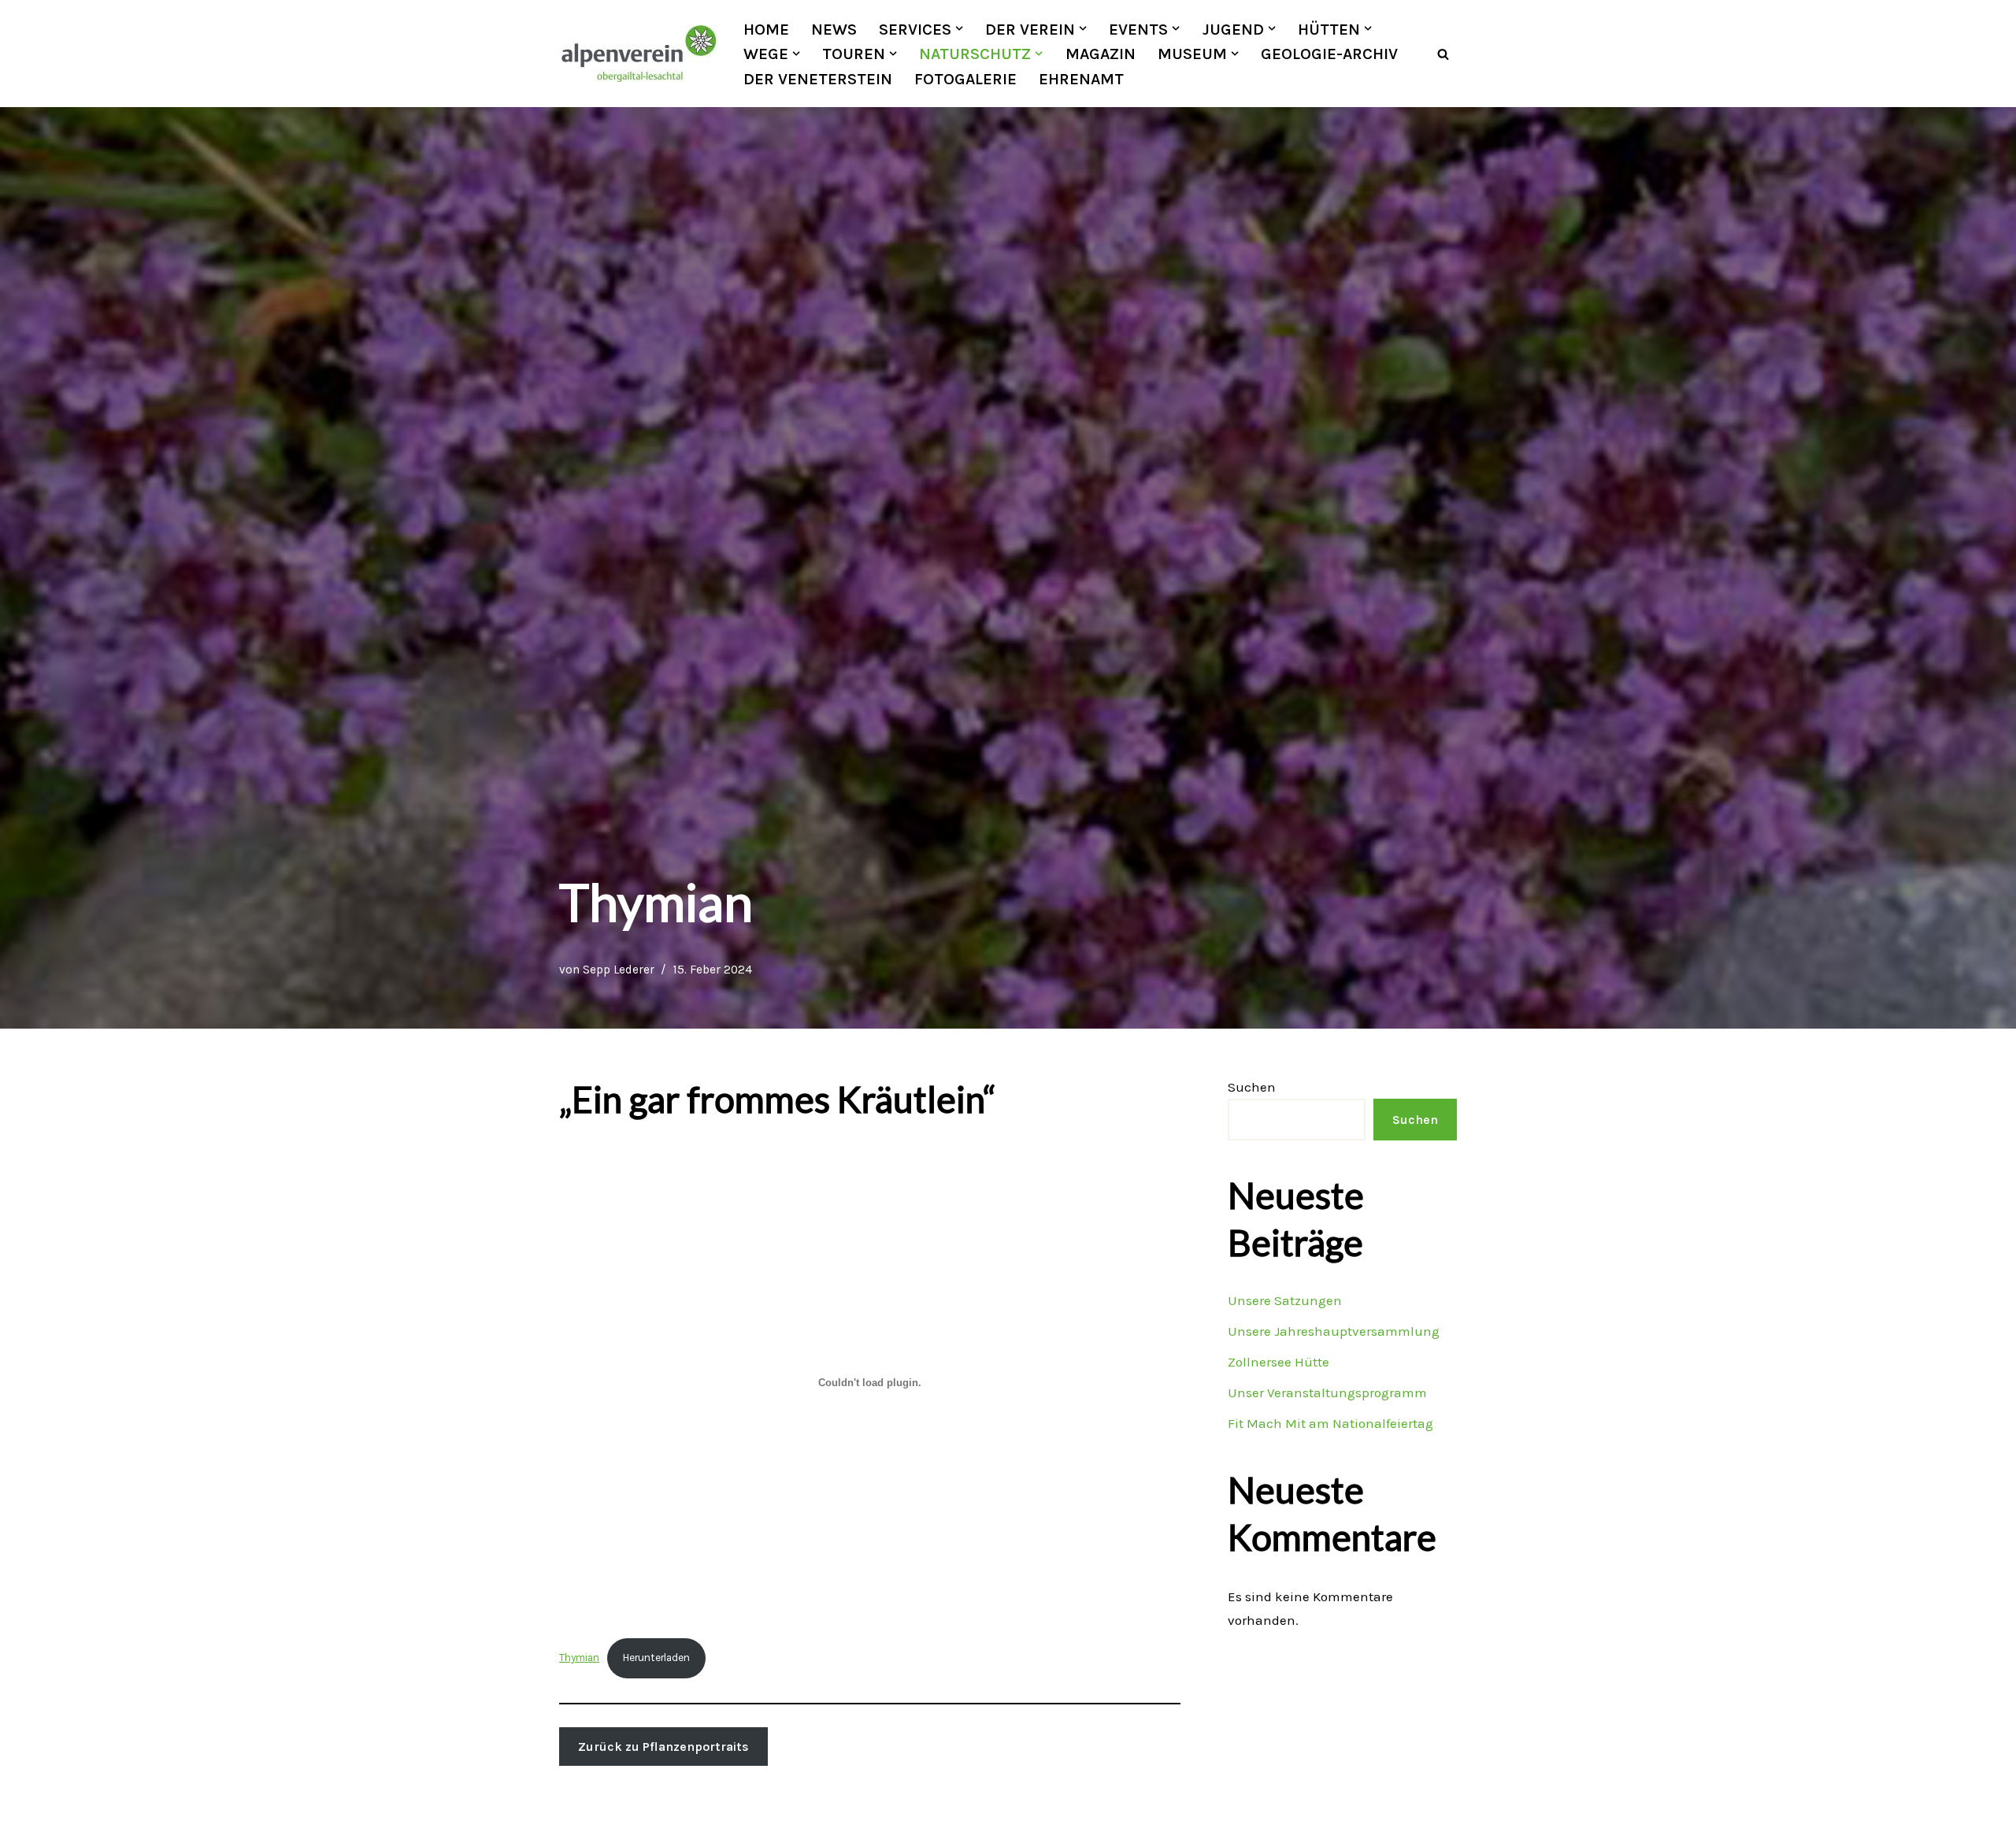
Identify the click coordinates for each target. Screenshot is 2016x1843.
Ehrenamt (1081, 79)
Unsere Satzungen (1285, 1300)
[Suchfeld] (1443, 54)
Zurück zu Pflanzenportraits (663, 1747)
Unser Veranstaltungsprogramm (1327, 1392)
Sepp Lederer (619, 970)
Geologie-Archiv (1329, 54)
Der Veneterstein (818, 79)
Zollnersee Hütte (1279, 1362)
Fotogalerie (965, 79)
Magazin (1101, 54)
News (834, 29)
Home (766, 29)
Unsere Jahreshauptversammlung (1334, 1331)
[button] (959, 28)
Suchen (1252, 1087)
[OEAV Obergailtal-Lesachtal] (638, 54)
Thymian (579, 1658)
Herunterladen (656, 1658)
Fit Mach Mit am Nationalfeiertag (1330, 1423)
